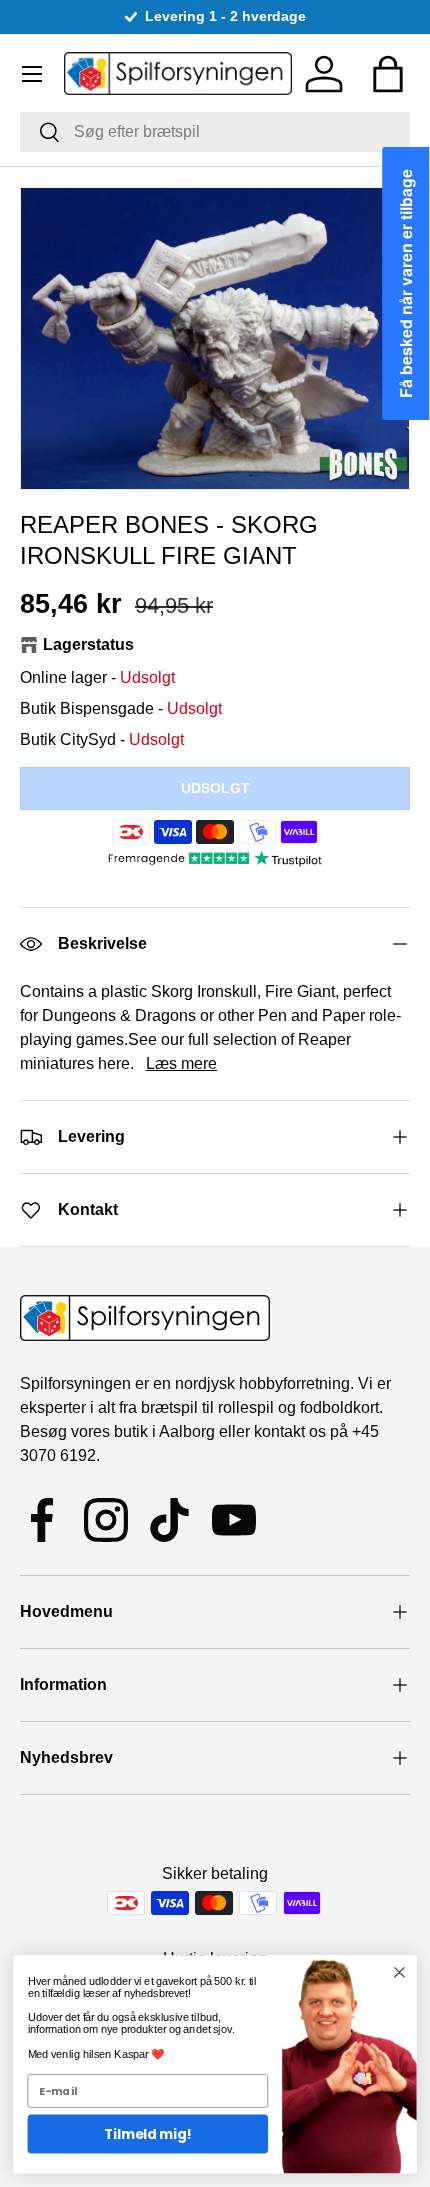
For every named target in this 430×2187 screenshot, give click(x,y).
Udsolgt (215, 788)
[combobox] (215, 132)
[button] (388, 74)
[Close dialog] (400, 1973)
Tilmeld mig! (147, 2134)
